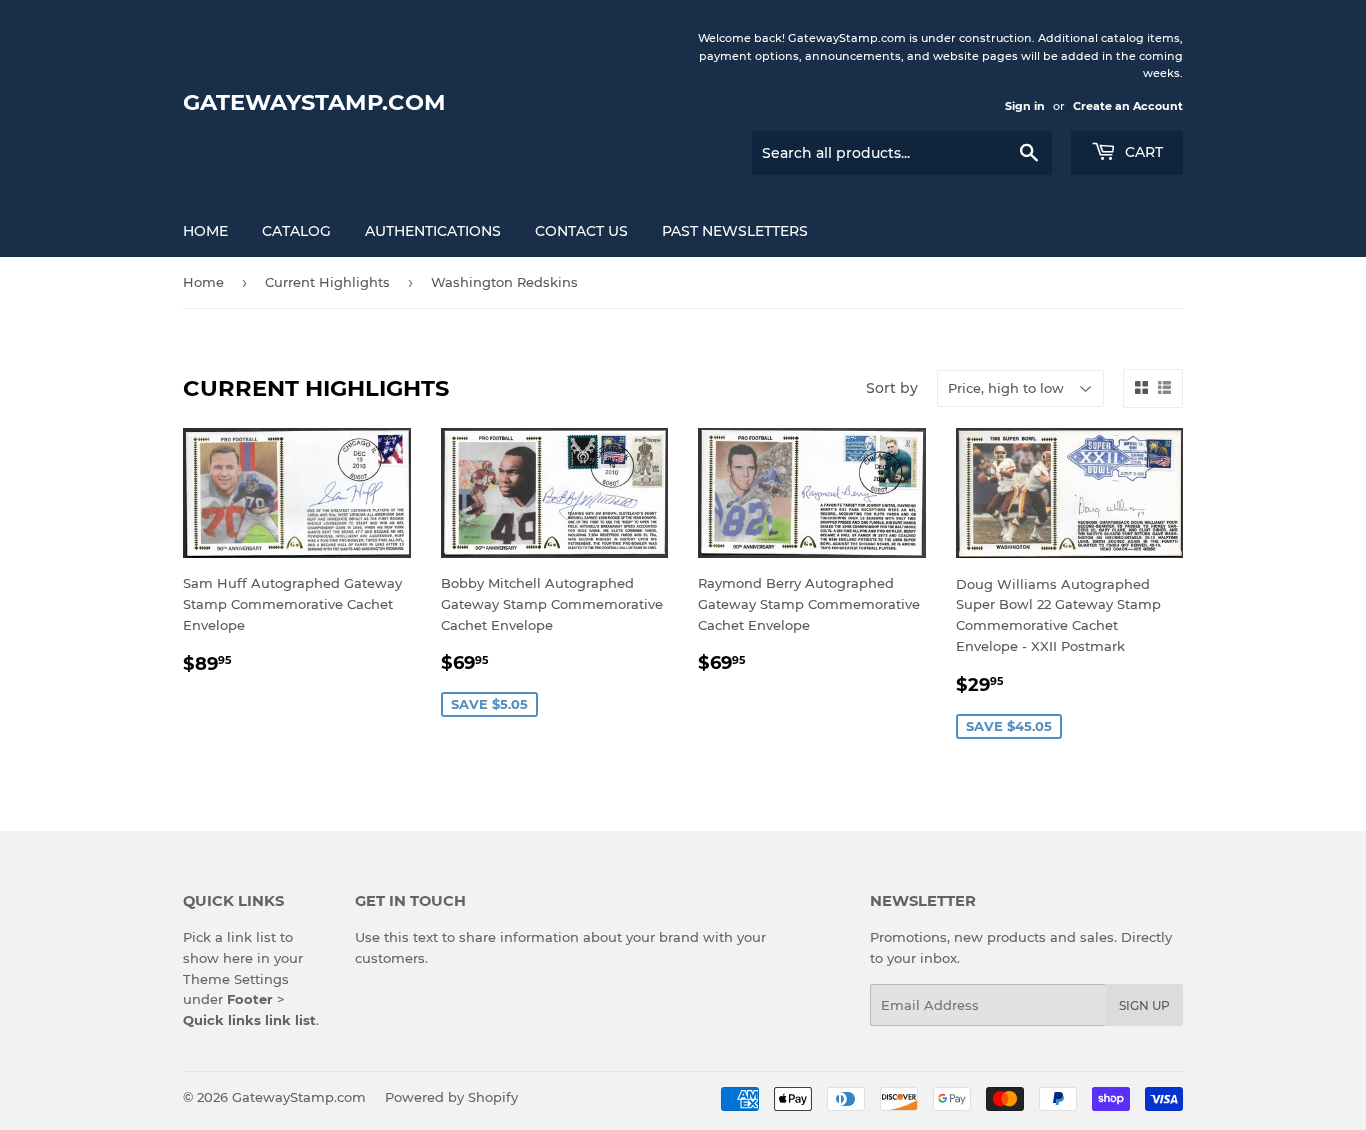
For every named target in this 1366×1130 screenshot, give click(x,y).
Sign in (1025, 106)
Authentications (433, 231)
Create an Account (1128, 106)
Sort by (892, 388)
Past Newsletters (735, 231)
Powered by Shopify (451, 1097)
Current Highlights (327, 282)
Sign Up (1144, 1005)
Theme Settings (236, 979)
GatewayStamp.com (314, 102)
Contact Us (581, 231)
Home (205, 231)
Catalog (296, 231)
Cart (1142, 152)
